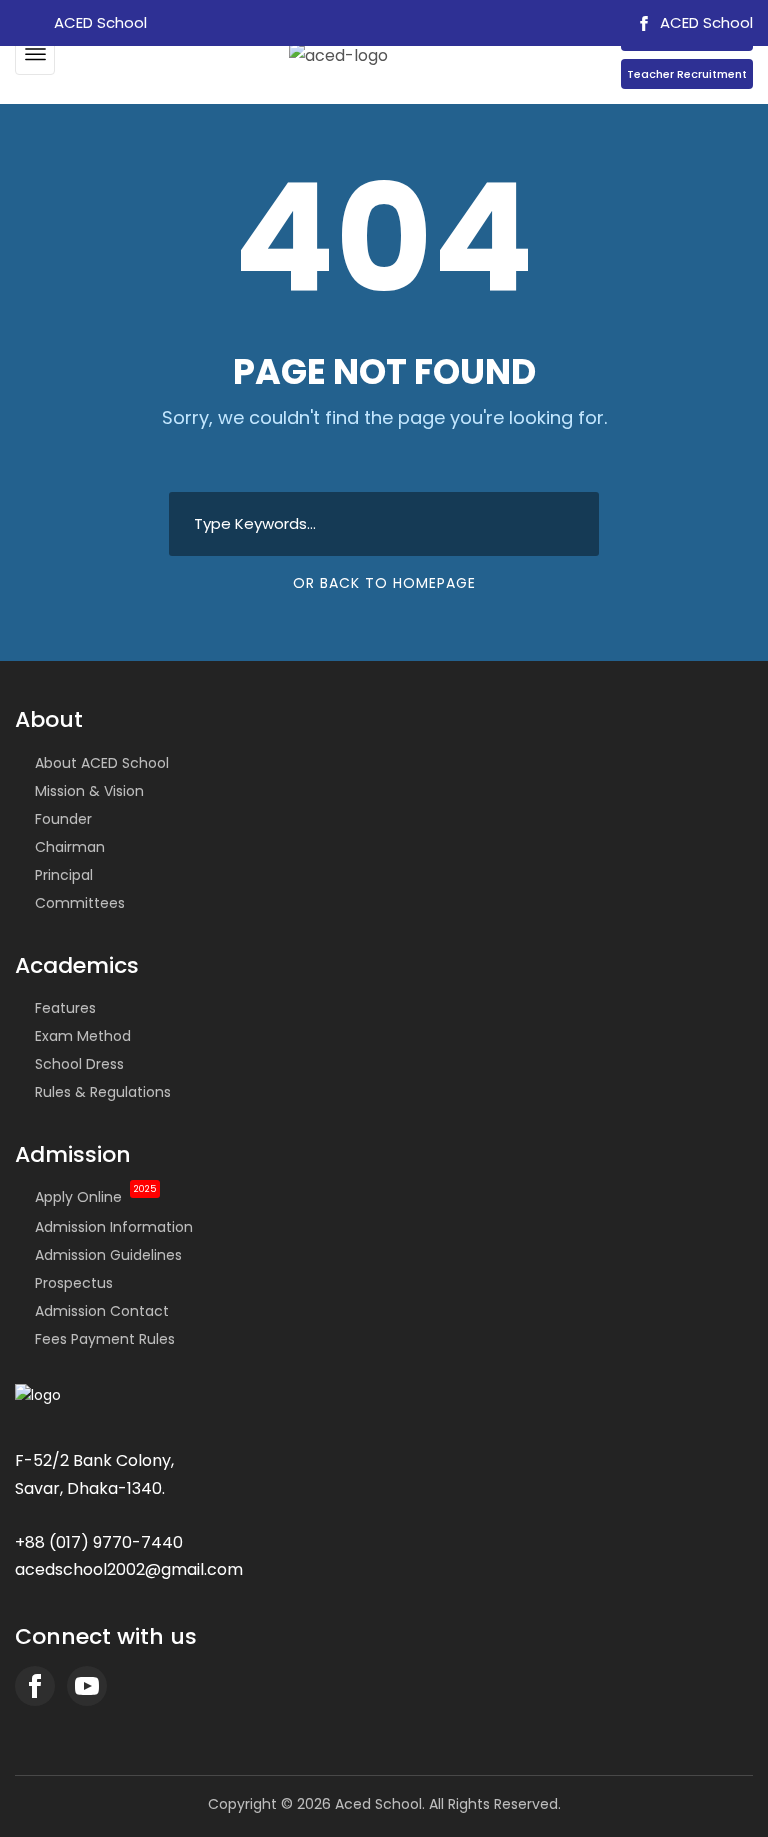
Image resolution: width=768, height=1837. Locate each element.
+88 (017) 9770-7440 (99, 1542)
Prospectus (74, 1283)
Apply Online (95, 1197)
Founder (63, 819)
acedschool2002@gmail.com (129, 1569)
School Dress (79, 1064)
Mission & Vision (89, 791)
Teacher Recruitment (687, 74)
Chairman (70, 847)
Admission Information (114, 1227)
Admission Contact (102, 1311)
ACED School (704, 22)
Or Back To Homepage (384, 583)
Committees (80, 903)
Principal (64, 875)
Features (65, 1008)
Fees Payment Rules (105, 1339)
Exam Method (83, 1036)
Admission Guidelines (108, 1255)
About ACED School (102, 763)
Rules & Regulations (103, 1092)
